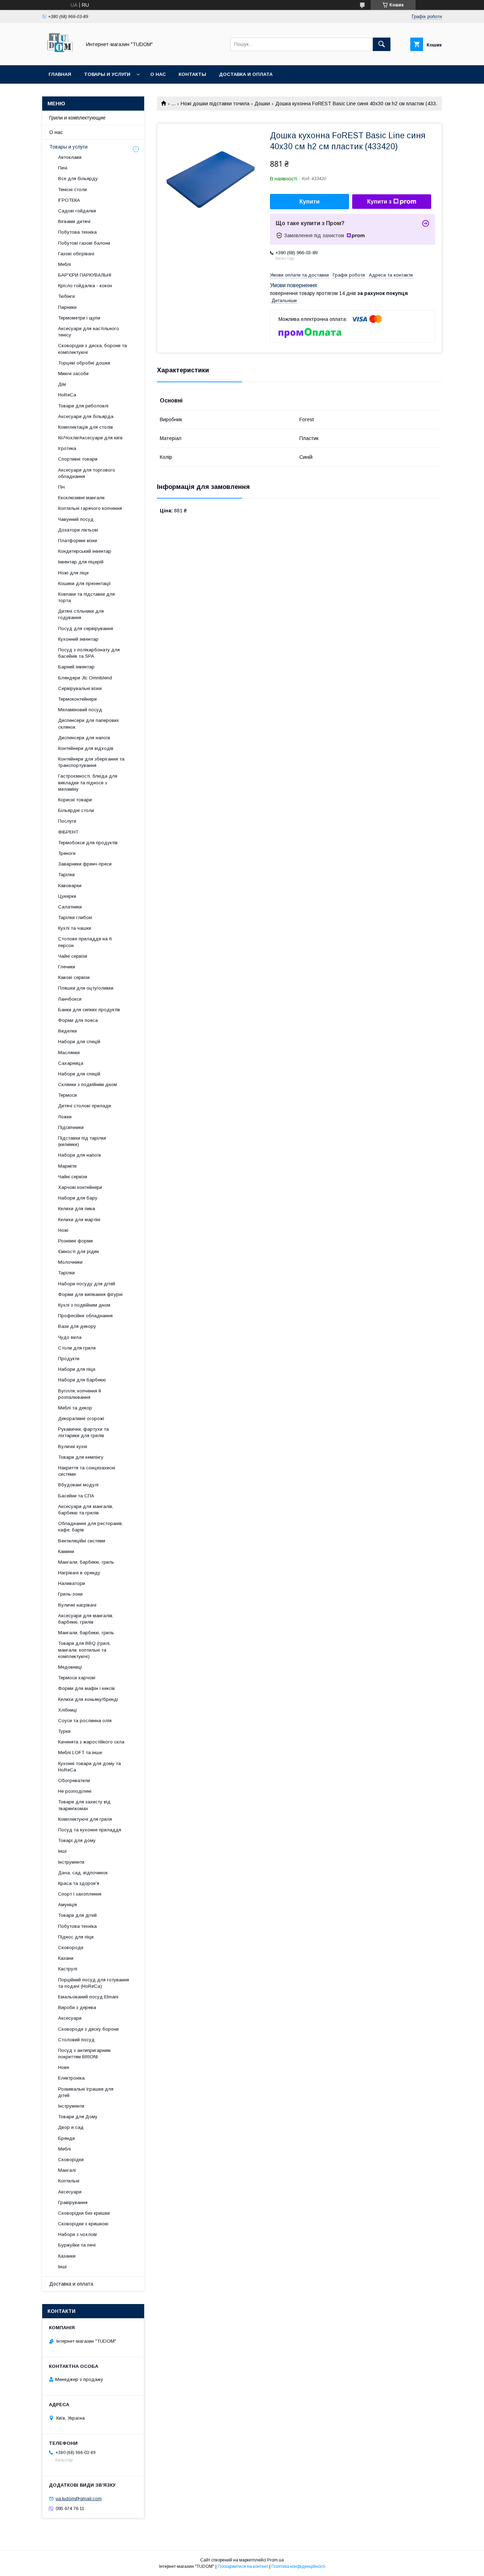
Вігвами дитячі (74, 221)
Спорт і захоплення (80, 1894)
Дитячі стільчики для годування (81, 614)
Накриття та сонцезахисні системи (87, 1471)
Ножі (63, 1230)
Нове (64, 2067)
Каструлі (68, 1969)
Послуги (67, 821)
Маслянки (69, 1053)
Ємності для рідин (78, 1251)
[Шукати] (382, 44)
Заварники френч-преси (85, 864)
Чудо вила (70, 1337)
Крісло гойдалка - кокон (85, 286)
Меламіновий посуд (80, 710)
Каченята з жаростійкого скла (91, 1742)
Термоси (67, 1095)
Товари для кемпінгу (81, 1457)
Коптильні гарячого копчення (90, 508)
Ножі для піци (73, 573)
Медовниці (70, 1667)
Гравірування (73, 2202)
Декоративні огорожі (81, 1418)
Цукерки (67, 896)
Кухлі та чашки (75, 928)
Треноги (67, 853)
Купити (309, 202)
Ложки (65, 1117)
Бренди (66, 2138)
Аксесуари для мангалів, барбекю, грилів (86, 1619)
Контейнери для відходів (86, 748)
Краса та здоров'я (79, 1883)
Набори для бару (78, 1198)
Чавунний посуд (76, 519)
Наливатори (72, 1583)
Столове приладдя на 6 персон (85, 942)
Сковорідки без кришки (84, 2213)
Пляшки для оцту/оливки (86, 988)
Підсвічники (71, 1127)
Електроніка (71, 2078)
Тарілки (66, 875)
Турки (64, 1731)
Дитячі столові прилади (85, 1106)
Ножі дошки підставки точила (215, 104)
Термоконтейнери (77, 699)
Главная (60, 74)
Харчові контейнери (80, 1187)
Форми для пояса (78, 1020)
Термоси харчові (77, 1678)
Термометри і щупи (79, 318)
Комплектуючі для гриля (85, 1819)
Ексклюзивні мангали (81, 498)
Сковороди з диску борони (88, 2029)
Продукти (69, 1359)
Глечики (67, 967)
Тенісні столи (72, 190)
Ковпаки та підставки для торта (86, 597)
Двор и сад (71, 2127)
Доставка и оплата (246, 74)
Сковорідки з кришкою (83, 2224)
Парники (67, 307)
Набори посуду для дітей (87, 1284)
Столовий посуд (76, 2040)
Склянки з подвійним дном (88, 1084)
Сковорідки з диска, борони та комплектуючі (92, 349)
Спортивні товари (78, 459)
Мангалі (67, 2170)
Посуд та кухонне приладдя (90, 1830)
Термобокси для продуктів (88, 843)
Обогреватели (74, 1781)
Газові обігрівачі (76, 254)
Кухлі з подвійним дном (84, 1305)
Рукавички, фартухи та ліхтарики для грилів (83, 1432)
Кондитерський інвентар (85, 551)
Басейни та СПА (76, 1496)
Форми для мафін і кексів (86, 1688)
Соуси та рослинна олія (85, 1721)
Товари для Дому (78, 2117)
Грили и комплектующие (77, 118)
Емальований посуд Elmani (88, 1997)
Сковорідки (71, 2160)
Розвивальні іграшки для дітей (86, 2092)
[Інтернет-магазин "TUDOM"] (60, 56)
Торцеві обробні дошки (84, 363)
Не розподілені (75, 1791)
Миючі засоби (73, 374)
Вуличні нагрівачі (77, 1605)
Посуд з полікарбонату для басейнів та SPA (89, 653)
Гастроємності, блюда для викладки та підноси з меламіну (88, 782)
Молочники (70, 1262)
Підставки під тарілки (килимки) (82, 1141)
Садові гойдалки (77, 211)
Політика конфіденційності (298, 2566)
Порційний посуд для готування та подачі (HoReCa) (94, 1983)
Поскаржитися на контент (243, 2566)
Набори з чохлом (77, 2234)
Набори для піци (77, 1369)
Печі (63, 168)
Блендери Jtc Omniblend (85, 678)
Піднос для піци (76, 1937)
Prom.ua (275, 2560)
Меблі (64, 264)
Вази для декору (77, 1326)
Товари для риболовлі (83, 406)
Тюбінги (66, 296)
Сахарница (71, 1063)
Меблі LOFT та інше (80, 1752)
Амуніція (67, 1905)
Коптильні (69, 2181)
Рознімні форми (75, 1241)
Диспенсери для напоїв (84, 738)
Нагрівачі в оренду (79, 1573)
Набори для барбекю (82, 1380)
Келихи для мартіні (79, 1220)
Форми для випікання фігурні (90, 1294)
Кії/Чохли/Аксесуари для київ (90, 438)
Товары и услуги (107, 74)
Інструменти (71, 1862)
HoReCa (67, 395)
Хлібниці (67, 1710)
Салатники (70, 907)
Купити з (379, 202)
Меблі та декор (75, 1408)
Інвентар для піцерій (81, 562)
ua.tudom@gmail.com (79, 2499)
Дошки (262, 104)
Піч (61, 487)
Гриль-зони (70, 1594)
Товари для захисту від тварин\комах (84, 1805)
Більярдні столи (76, 810)
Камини (66, 1551)
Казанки (67, 2256)
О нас (158, 74)
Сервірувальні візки (80, 688)
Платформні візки (78, 541)
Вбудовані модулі (78, 1485)
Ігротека (67, 448)
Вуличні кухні (73, 1446)
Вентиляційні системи (82, 1541)
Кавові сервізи (74, 977)
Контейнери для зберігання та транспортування (91, 762)
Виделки (67, 1031)
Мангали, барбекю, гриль (86, 1562)
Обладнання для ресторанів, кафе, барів (91, 1527)
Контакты (192, 74)
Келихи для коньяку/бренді (88, 1699)
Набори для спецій (79, 1042)
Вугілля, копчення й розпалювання (80, 1394)
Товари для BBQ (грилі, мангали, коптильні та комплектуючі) (84, 1650)
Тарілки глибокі (75, 917)
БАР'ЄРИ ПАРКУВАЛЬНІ (85, 275)
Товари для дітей (77, 1915)
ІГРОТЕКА (69, 200)
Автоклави (70, 157)
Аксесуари (70, 2018)
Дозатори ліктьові (78, 530)
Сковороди (71, 1948)
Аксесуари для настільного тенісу (89, 332)
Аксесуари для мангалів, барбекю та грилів (86, 1510)
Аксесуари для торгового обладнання (87, 473)
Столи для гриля (77, 1348)
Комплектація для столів (86, 427)
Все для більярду (78, 179)
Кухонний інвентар (78, 639)
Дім (62, 384)
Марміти (67, 1166)
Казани (66, 1958)
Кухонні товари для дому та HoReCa (89, 1767)
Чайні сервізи (73, 956)
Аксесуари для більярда (86, 416)
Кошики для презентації (85, 583)
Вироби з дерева (77, 2007)
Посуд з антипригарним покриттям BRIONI (84, 2054)
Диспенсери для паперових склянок (89, 724)
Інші (62, 1851)
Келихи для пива (77, 1209)
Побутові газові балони (84, 243)
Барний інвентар (76, 667)
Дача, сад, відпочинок (83, 1873)
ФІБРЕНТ (68, 832)
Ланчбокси (70, 999)
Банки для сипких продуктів (89, 1010)
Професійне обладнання (85, 1316)
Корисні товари (75, 800)
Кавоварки (70, 886)
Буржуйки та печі (77, 2245)
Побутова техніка (77, 232)
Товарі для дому (77, 1840)
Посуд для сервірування (86, 628)
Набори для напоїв (80, 1155)
